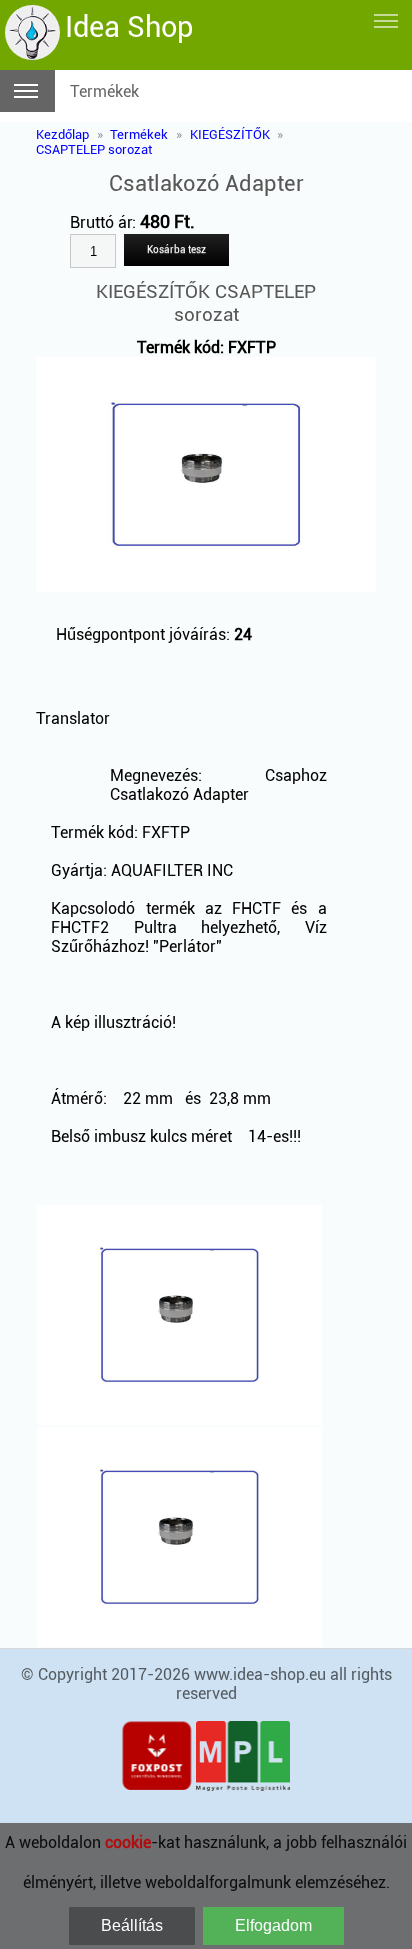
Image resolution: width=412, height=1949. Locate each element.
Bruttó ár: (105, 222)
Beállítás (132, 1925)
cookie (128, 1842)
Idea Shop (129, 27)
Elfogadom (273, 1925)
